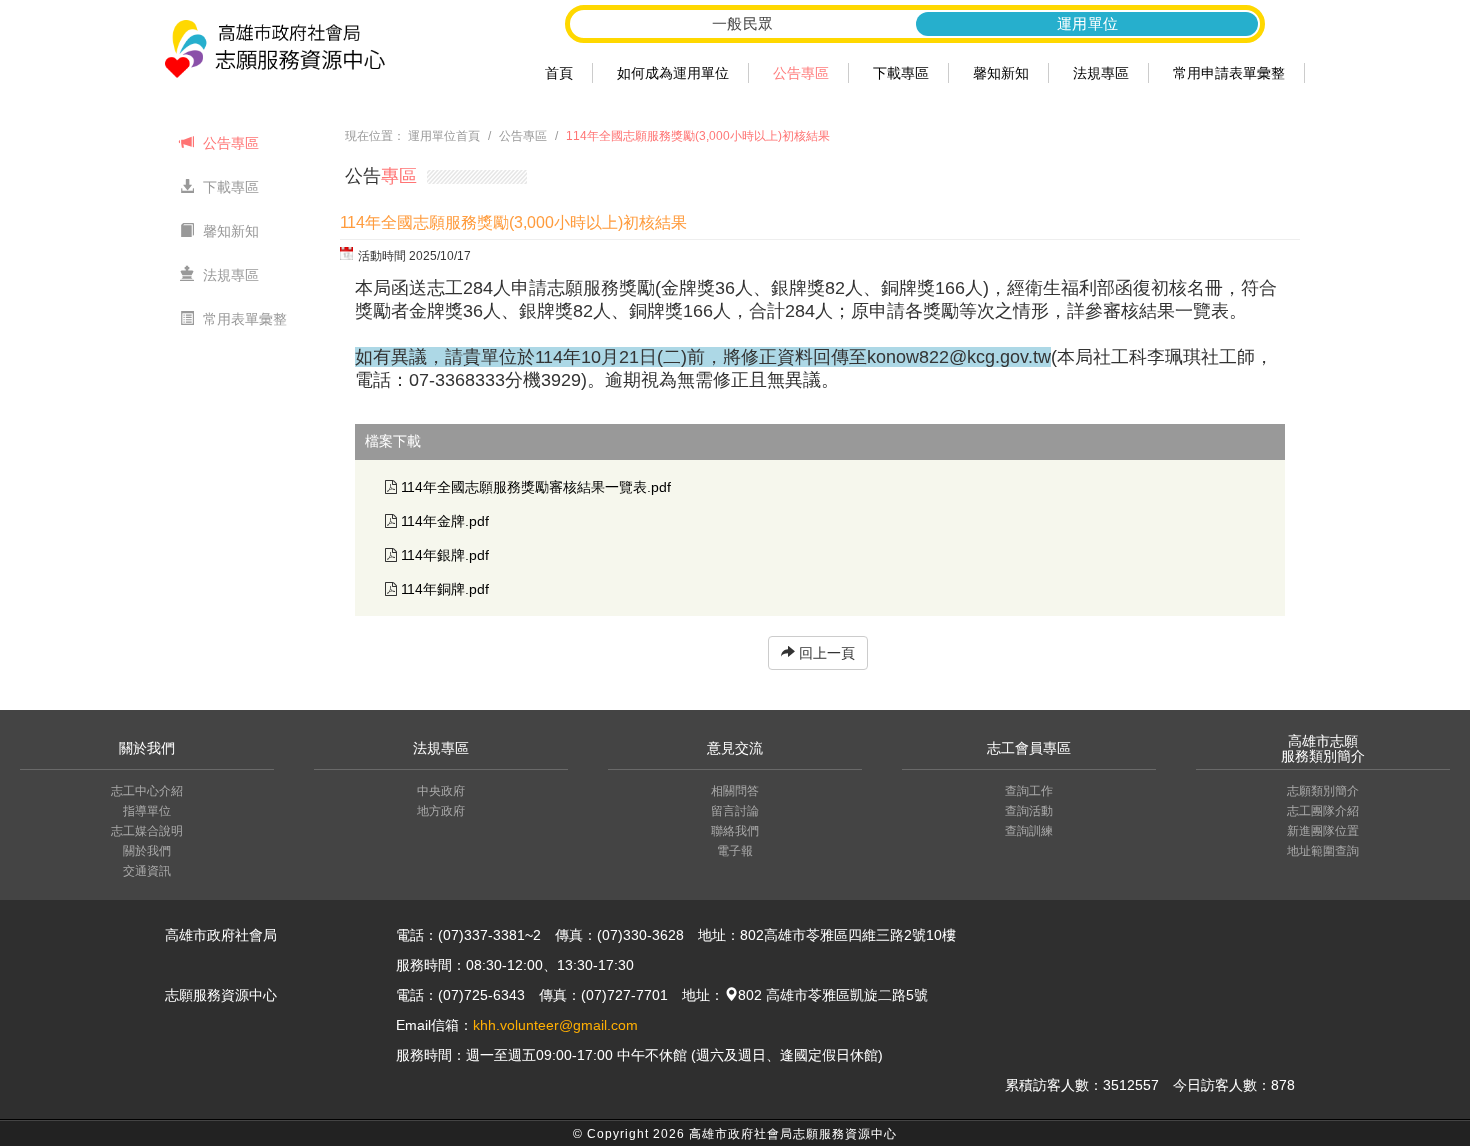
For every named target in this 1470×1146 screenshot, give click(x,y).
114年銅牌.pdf (445, 589)
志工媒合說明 (147, 831)
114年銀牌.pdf (445, 555)
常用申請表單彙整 (1229, 73)
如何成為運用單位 (673, 73)
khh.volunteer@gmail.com (555, 1025)
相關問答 (735, 791)
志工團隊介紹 (1323, 811)
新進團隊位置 (1323, 831)
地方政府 (441, 811)
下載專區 (901, 73)
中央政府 (441, 791)
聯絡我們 (735, 831)
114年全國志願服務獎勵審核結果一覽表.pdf (536, 487)
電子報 (735, 851)
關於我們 (147, 851)
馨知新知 (1001, 73)
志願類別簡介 (1323, 791)
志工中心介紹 (147, 791)
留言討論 (735, 811)
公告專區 (801, 73)
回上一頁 (825, 653)
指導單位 (147, 811)
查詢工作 (1029, 791)
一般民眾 (743, 23)
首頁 (559, 73)
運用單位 (1088, 23)
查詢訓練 (1029, 831)
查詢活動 (1029, 811)
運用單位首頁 (444, 136)
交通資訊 (147, 871)
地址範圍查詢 (1323, 851)
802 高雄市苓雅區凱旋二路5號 (833, 995)
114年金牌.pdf (445, 521)
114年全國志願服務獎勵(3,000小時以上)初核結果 (698, 136)
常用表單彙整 (243, 319)
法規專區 (1101, 73)
